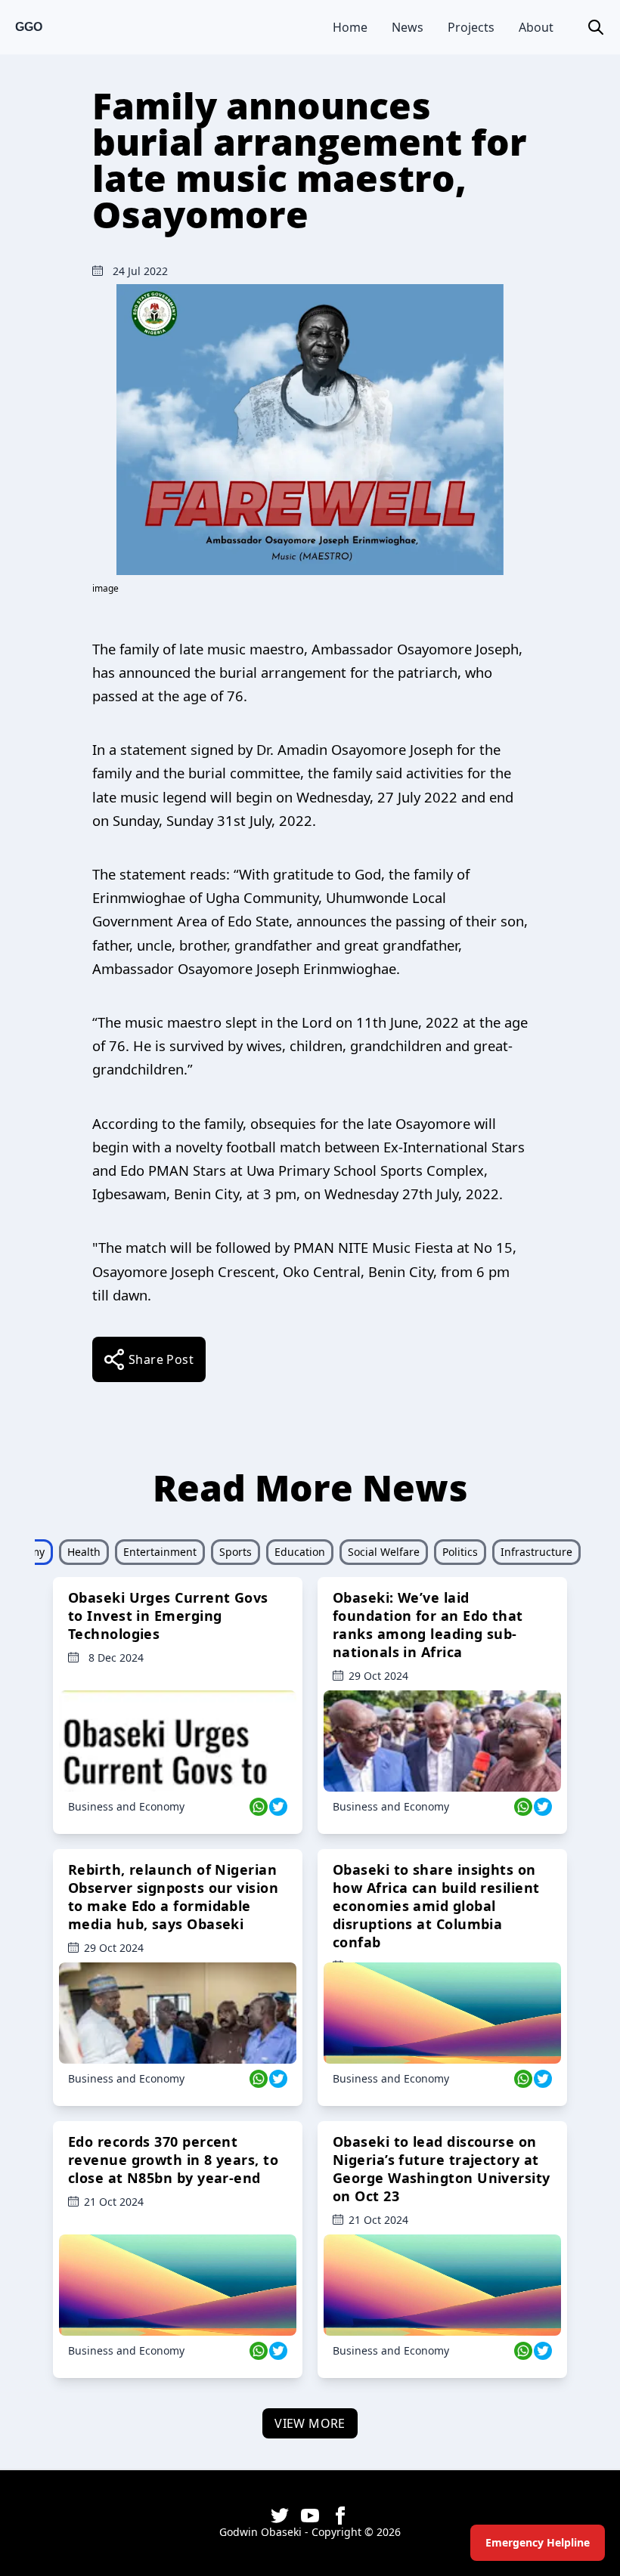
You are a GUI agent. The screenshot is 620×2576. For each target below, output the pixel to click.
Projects (471, 27)
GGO (29, 27)
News (408, 27)
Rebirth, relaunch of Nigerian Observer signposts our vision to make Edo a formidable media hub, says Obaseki (173, 1897)
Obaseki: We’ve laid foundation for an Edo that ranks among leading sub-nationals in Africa (428, 1625)
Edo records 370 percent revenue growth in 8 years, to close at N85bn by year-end (173, 2160)
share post (161, 1359)
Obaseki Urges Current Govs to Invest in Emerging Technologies (168, 1616)
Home (350, 27)
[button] (596, 27)
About (536, 27)
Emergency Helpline (538, 2542)
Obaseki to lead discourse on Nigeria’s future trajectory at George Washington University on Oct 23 (442, 2169)
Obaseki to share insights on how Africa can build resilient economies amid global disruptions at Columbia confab (436, 1906)
